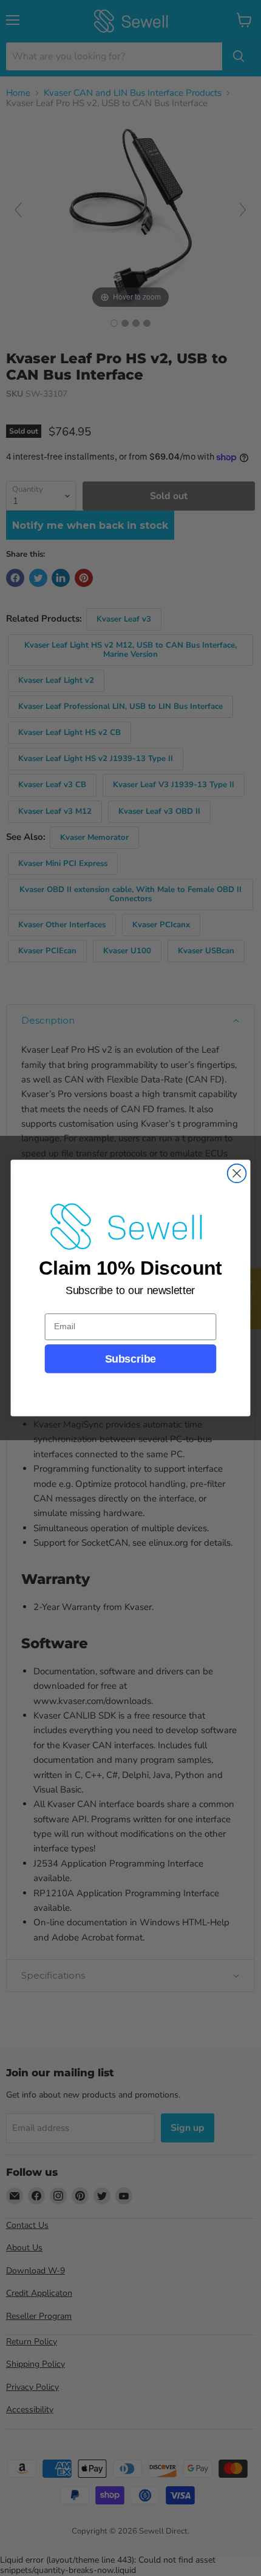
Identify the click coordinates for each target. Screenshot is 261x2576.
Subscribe (130, 1359)
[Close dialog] (237, 1174)
